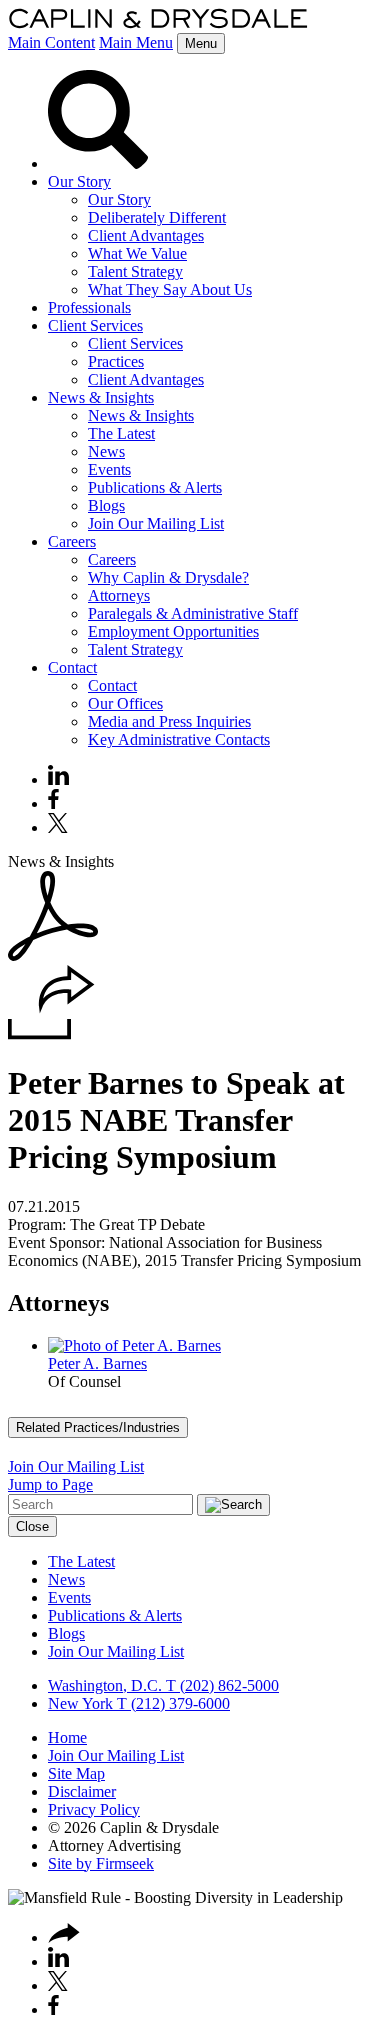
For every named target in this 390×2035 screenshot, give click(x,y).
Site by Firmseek (101, 1863)
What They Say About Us (170, 289)
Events (109, 469)
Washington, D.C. (105, 1685)
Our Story (79, 181)
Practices (116, 361)
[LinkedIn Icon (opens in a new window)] (58, 779)
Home (67, 1737)
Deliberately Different (157, 217)
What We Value (137, 253)
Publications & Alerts (155, 487)
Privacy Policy (94, 1809)
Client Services (95, 325)
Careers (72, 541)
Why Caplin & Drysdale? (168, 577)
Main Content (51, 42)
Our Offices (125, 703)
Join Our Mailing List (156, 523)
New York (80, 1703)
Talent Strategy (135, 271)
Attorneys (119, 595)
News (106, 451)
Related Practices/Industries (98, 1427)
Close (32, 1526)
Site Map (76, 1773)
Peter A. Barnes (97, 1363)
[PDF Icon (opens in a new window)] (53, 955)
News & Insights (101, 397)
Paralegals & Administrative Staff (193, 613)
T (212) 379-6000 (171, 1703)
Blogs (106, 505)
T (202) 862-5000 (220, 1685)
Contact (72, 667)
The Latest (121, 433)
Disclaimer (82, 1791)
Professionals (89, 307)
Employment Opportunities (173, 631)
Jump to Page (50, 1484)
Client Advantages (146, 235)
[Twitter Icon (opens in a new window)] (58, 827)
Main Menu (136, 42)
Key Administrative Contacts (179, 739)
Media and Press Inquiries (169, 721)
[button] (51, 1034)
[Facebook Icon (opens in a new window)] (53, 803)
